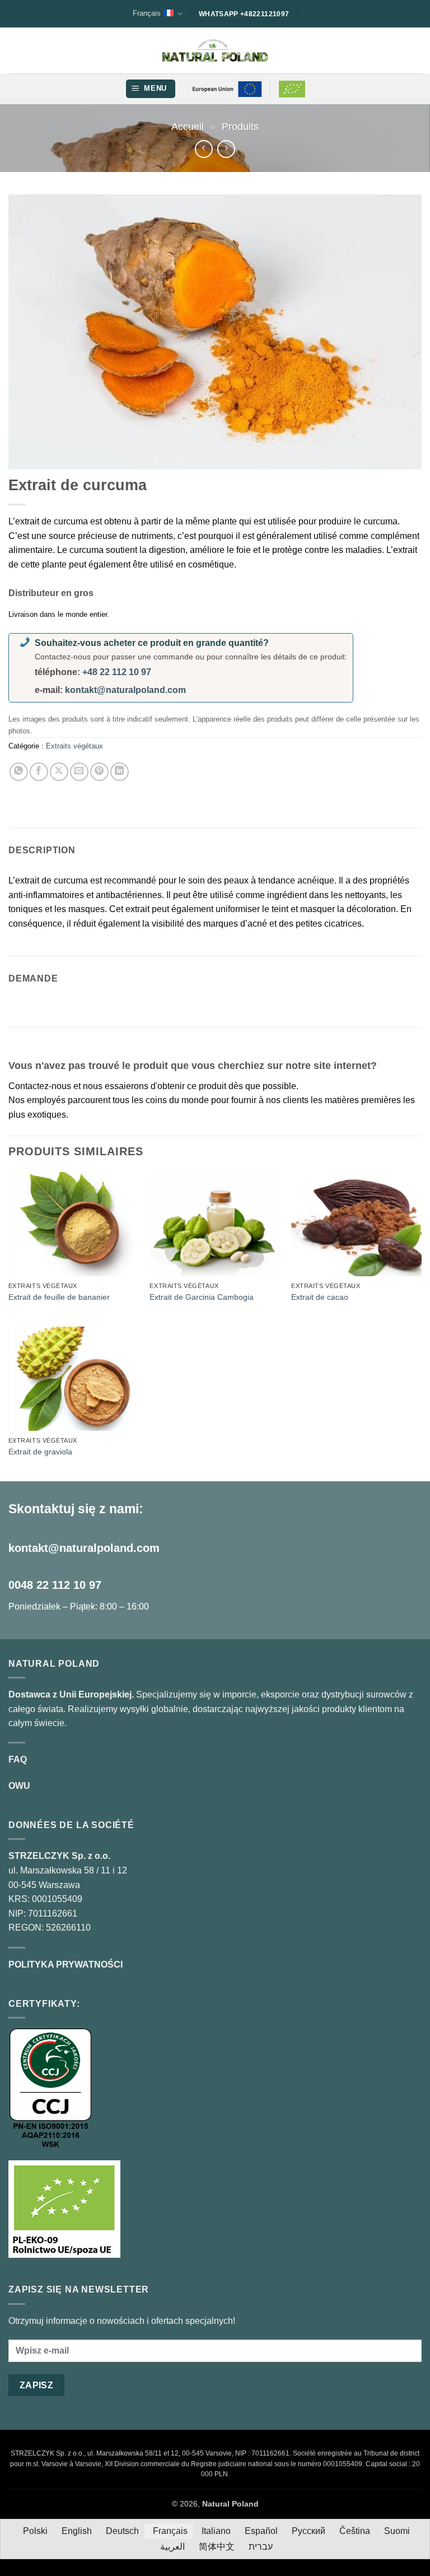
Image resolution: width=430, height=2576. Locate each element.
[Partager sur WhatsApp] (19, 772)
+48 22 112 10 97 (117, 672)
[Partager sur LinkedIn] (120, 772)
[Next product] (204, 149)
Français (147, 13)
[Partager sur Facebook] (39, 772)
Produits (240, 126)
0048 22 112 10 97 (55, 1585)
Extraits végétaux (74, 746)
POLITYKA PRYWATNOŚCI (66, 1964)
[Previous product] (226, 149)
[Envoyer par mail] (79, 772)
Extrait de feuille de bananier (59, 1297)
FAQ (18, 1759)
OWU (19, 1786)
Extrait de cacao (320, 1297)
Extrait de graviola (40, 1452)
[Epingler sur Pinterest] (99, 772)
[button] (151, 89)
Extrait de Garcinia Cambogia (202, 1297)
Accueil (188, 126)
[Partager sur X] (59, 772)
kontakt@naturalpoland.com (125, 690)
